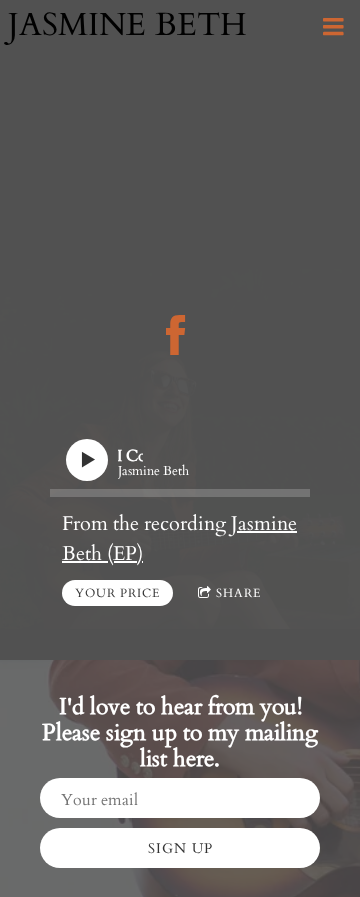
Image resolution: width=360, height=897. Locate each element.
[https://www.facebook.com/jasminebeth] (176, 335)
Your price (117, 593)
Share (238, 593)
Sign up (180, 848)
